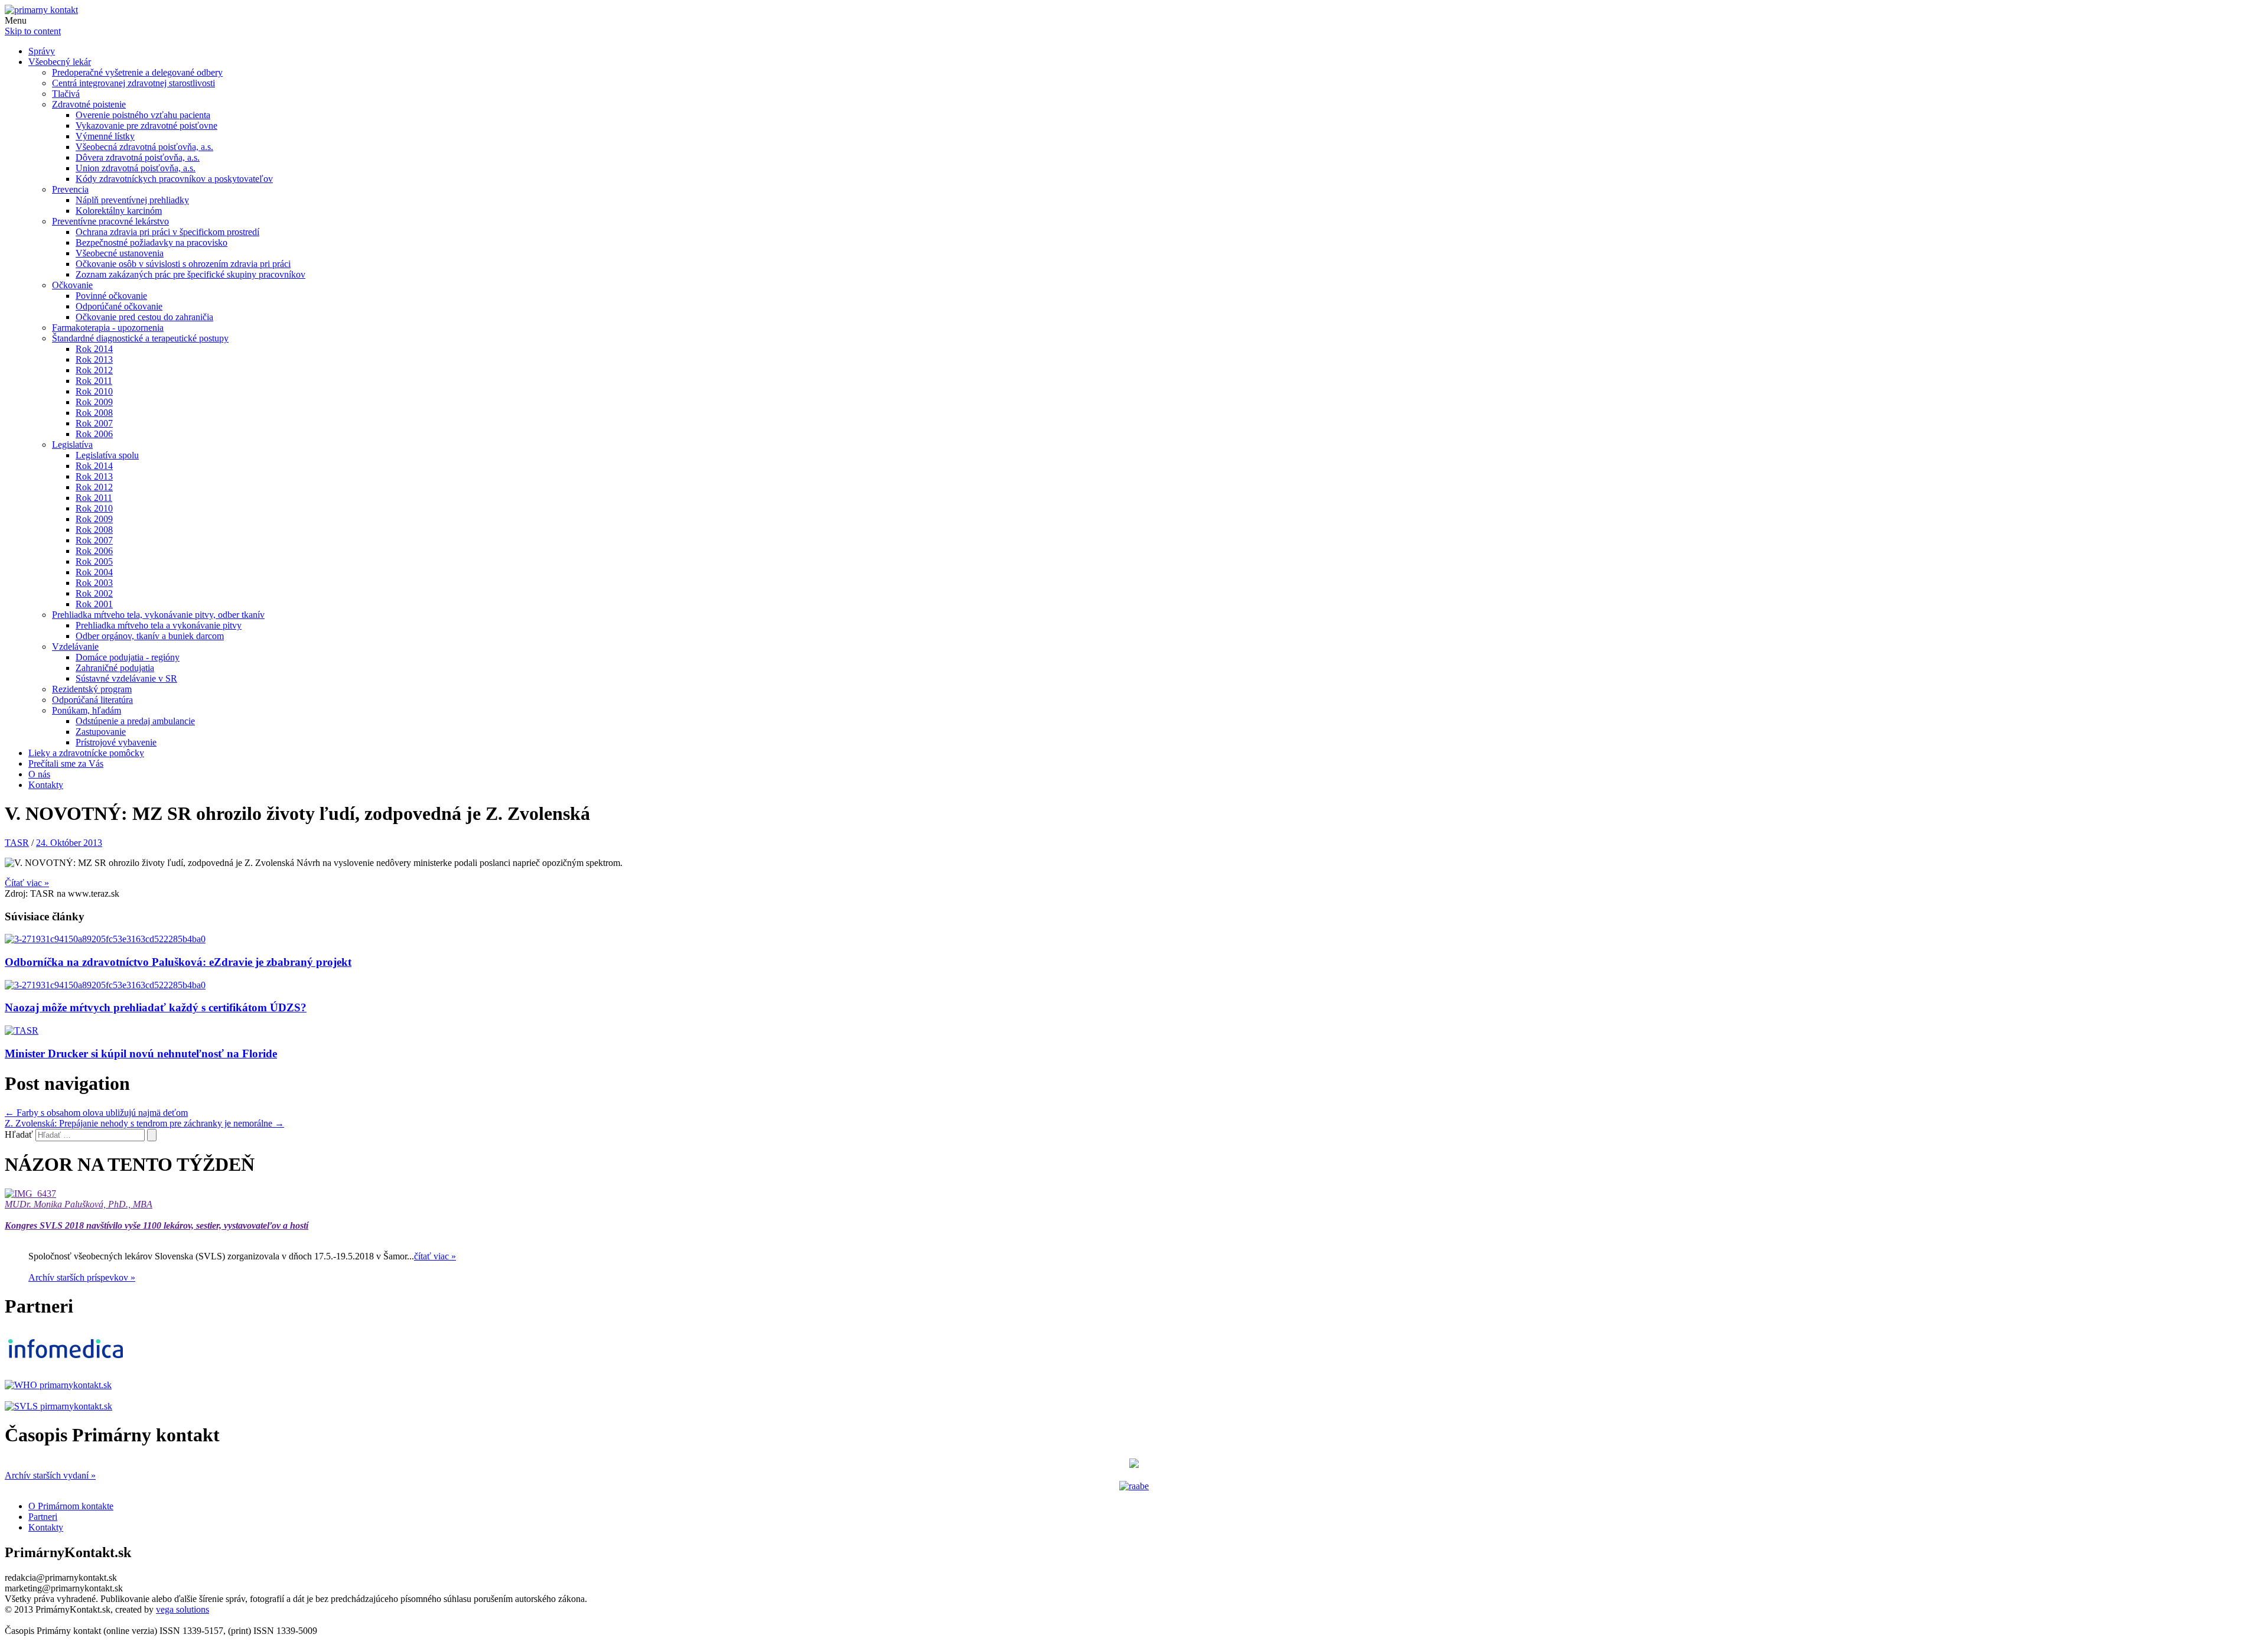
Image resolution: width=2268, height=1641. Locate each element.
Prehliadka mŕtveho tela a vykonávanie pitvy (159, 625)
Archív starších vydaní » (50, 1475)
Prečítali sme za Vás (66, 763)
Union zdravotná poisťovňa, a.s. (136, 168)
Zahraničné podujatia (115, 668)
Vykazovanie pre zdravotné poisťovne (146, 126)
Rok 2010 (94, 391)
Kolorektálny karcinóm (119, 211)
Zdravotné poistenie (89, 104)
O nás (39, 774)
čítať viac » (435, 1256)
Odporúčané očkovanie (119, 306)
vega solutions (183, 1609)
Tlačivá (66, 94)
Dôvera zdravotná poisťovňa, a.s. (138, 157)
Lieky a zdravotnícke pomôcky (86, 753)
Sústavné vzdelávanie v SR (126, 678)
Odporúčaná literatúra (92, 700)
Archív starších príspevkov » (82, 1277)
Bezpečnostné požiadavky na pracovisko (151, 242)
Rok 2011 (94, 381)
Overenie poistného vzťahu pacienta (143, 115)
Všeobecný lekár (60, 62)
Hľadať (19, 1134)
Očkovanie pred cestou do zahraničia (144, 317)
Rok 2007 (94, 423)
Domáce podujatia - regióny (128, 657)
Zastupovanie (101, 732)
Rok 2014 (94, 349)
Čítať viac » (27, 883)
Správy (42, 51)
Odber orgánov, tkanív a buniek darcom (150, 636)
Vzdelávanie (75, 647)
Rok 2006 (94, 434)
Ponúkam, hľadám (87, 710)
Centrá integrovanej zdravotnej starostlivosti (133, 83)
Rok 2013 (94, 359)
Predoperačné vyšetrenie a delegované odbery (137, 72)
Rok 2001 (94, 604)
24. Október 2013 (69, 843)
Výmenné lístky (105, 136)
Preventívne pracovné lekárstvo (110, 221)
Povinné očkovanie (111, 296)
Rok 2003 (94, 583)
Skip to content (33, 31)
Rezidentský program (92, 689)
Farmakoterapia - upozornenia (108, 328)
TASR (17, 843)
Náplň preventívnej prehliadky (132, 200)
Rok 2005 (94, 561)
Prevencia (70, 189)
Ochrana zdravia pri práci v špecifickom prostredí (167, 232)
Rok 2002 (94, 593)
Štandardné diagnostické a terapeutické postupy (140, 338)
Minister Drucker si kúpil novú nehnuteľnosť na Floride (141, 1054)
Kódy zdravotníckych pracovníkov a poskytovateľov (174, 179)
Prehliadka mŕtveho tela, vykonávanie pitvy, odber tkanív (158, 615)
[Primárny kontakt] (41, 10)
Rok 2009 (94, 402)
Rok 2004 (94, 572)
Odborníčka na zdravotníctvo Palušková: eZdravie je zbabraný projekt (178, 962)
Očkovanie (72, 285)
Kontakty (46, 785)
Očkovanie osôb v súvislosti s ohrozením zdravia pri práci (183, 264)
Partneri (43, 1517)
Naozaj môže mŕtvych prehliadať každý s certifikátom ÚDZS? (156, 1007)
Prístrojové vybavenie (116, 742)
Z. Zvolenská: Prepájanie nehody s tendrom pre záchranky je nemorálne (144, 1123)
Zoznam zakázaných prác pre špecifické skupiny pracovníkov (190, 274)
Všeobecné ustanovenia (120, 253)
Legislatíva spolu (107, 455)
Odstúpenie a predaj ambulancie (135, 721)
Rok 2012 (94, 370)
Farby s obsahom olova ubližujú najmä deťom (96, 1113)
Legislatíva (72, 445)
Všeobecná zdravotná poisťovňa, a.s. (144, 147)
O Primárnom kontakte (71, 1506)
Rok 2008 (94, 413)
